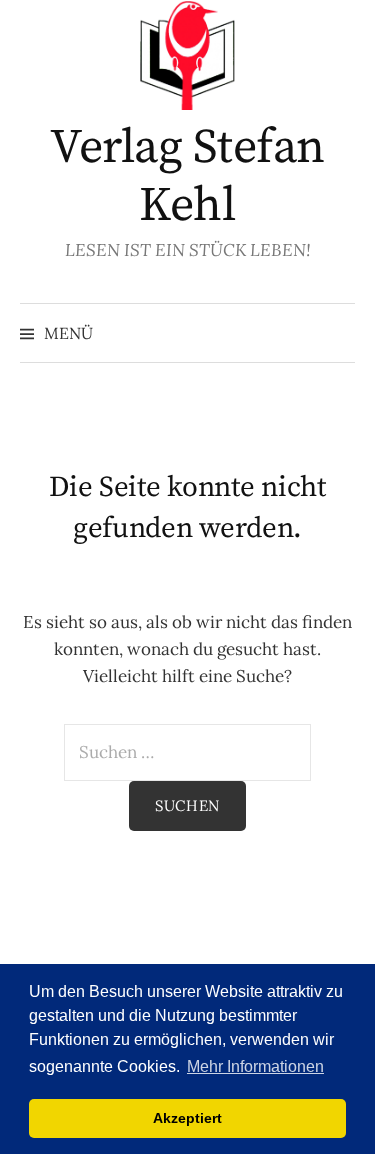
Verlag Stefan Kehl (187, 177)
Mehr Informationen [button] (255, 1066)
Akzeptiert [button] (187, 1118)
